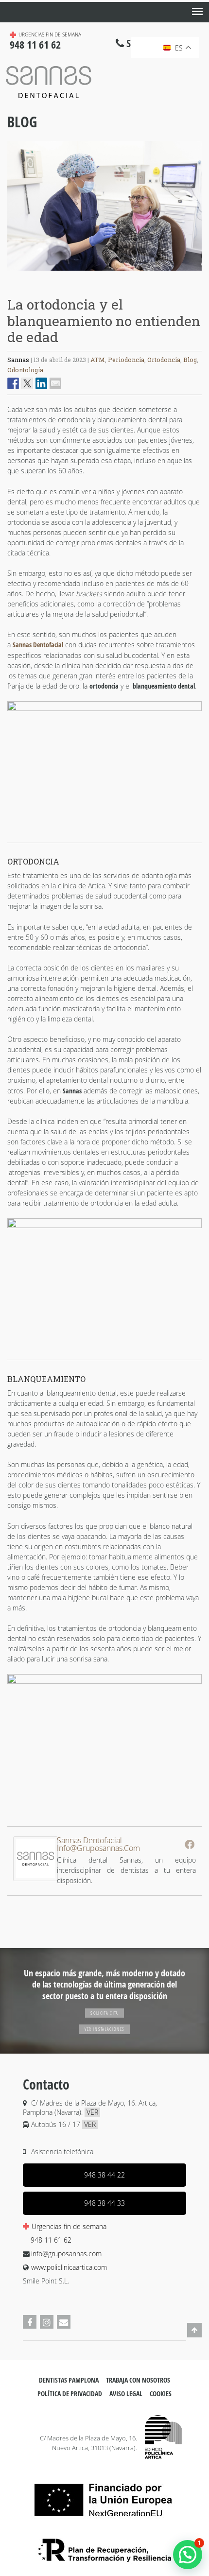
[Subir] (194, 2336)
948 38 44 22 (104, 2175)
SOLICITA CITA (104, 2013)
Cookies (161, 2394)
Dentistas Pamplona (69, 2380)
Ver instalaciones (105, 2029)
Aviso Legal (126, 2394)
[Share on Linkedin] (41, 383)
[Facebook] (190, 1844)
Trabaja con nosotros (138, 2380)
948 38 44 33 (104, 2203)
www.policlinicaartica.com (69, 2267)
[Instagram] (47, 2322)
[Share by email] (55, 383)
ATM (98, 360)
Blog (22, 122)
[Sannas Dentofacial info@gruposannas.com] (35, 1878)
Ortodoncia (164, 360)
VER (92, 2112)
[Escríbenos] (64, 2322)
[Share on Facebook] (13, 383)
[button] (188, 2555)
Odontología (25, 370)
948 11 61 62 (51, 2240)
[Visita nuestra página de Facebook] (30, 2322)
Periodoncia (126, 360)
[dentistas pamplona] (164, 2437)
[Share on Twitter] (27, 383)
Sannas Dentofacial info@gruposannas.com (98, 1844)
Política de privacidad (70, 2394)
